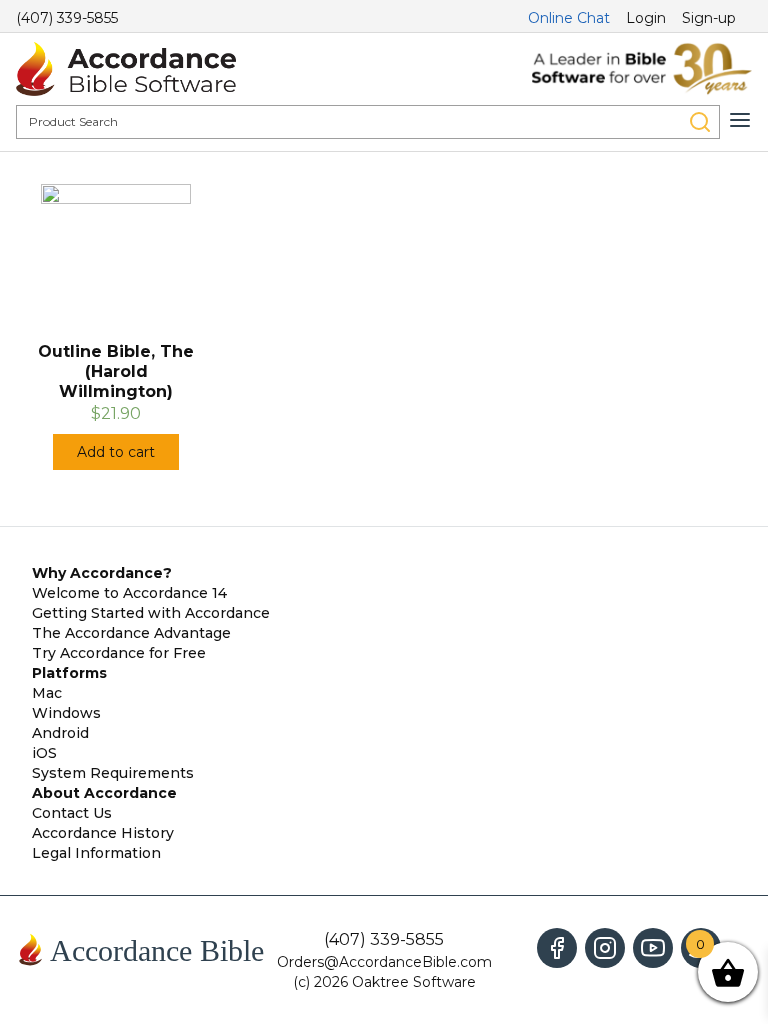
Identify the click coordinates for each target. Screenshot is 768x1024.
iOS (44, 753)
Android (60, 733)
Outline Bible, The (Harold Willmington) (116, 371)
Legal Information (96, 853)
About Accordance (104, 793)
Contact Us (72, 813)
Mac (47, 693)
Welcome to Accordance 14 (129, 593)
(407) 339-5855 (67, 18)
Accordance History (103, 833)
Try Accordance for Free (119, 653)
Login (646, 18)
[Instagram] (605, 948)
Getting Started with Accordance (151, 613)
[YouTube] (653, 948)
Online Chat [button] (569, 18)
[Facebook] (557, 948)
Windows (66, 713)
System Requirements (113, 773)
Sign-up (709, 18)
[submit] (700, 122)
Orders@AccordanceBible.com (384, 962)
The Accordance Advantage (131, 633)
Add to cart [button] (116, 452)
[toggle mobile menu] (740, 120)
